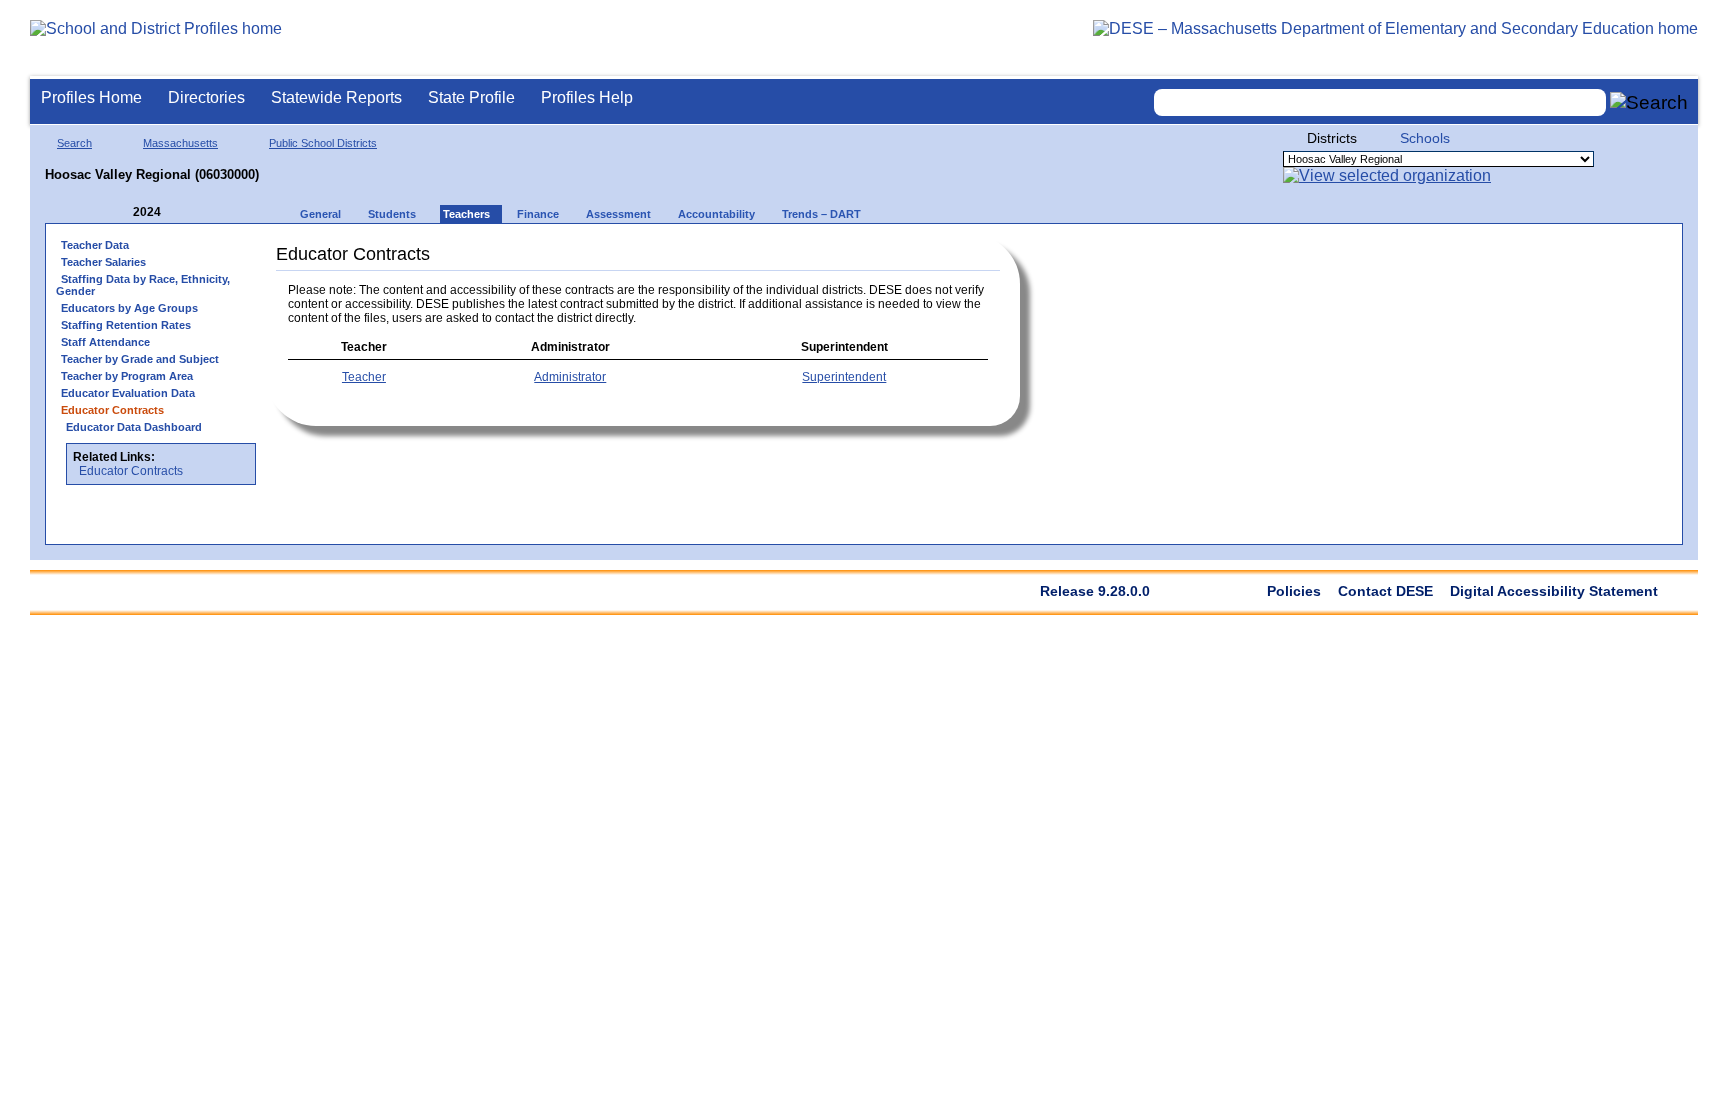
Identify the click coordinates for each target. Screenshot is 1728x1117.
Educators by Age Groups (129, 308)
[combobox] (1380, 102)
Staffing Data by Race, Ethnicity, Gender (143, 285)
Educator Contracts (131, 471)
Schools (1425, 138)
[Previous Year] (119, 212)
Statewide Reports (336, 97)
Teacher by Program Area (127, 376)
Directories (206, 97)
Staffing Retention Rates (126, 325)
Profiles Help (587, 97)
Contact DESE (1385, 591)
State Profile (471, 97)
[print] (894, 251)
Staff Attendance (105, 342)
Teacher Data (95, 245)
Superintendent (844, 377)
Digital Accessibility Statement (1554, 591)
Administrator (570, 377)
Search (74, 143)
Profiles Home (91, 97)
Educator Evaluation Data (128, 393)
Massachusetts (180, 143)
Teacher (364, 377)
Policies (1294, 591)
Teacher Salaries (103, 262)
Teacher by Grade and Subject (140, 359)
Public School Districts (323, 143)
